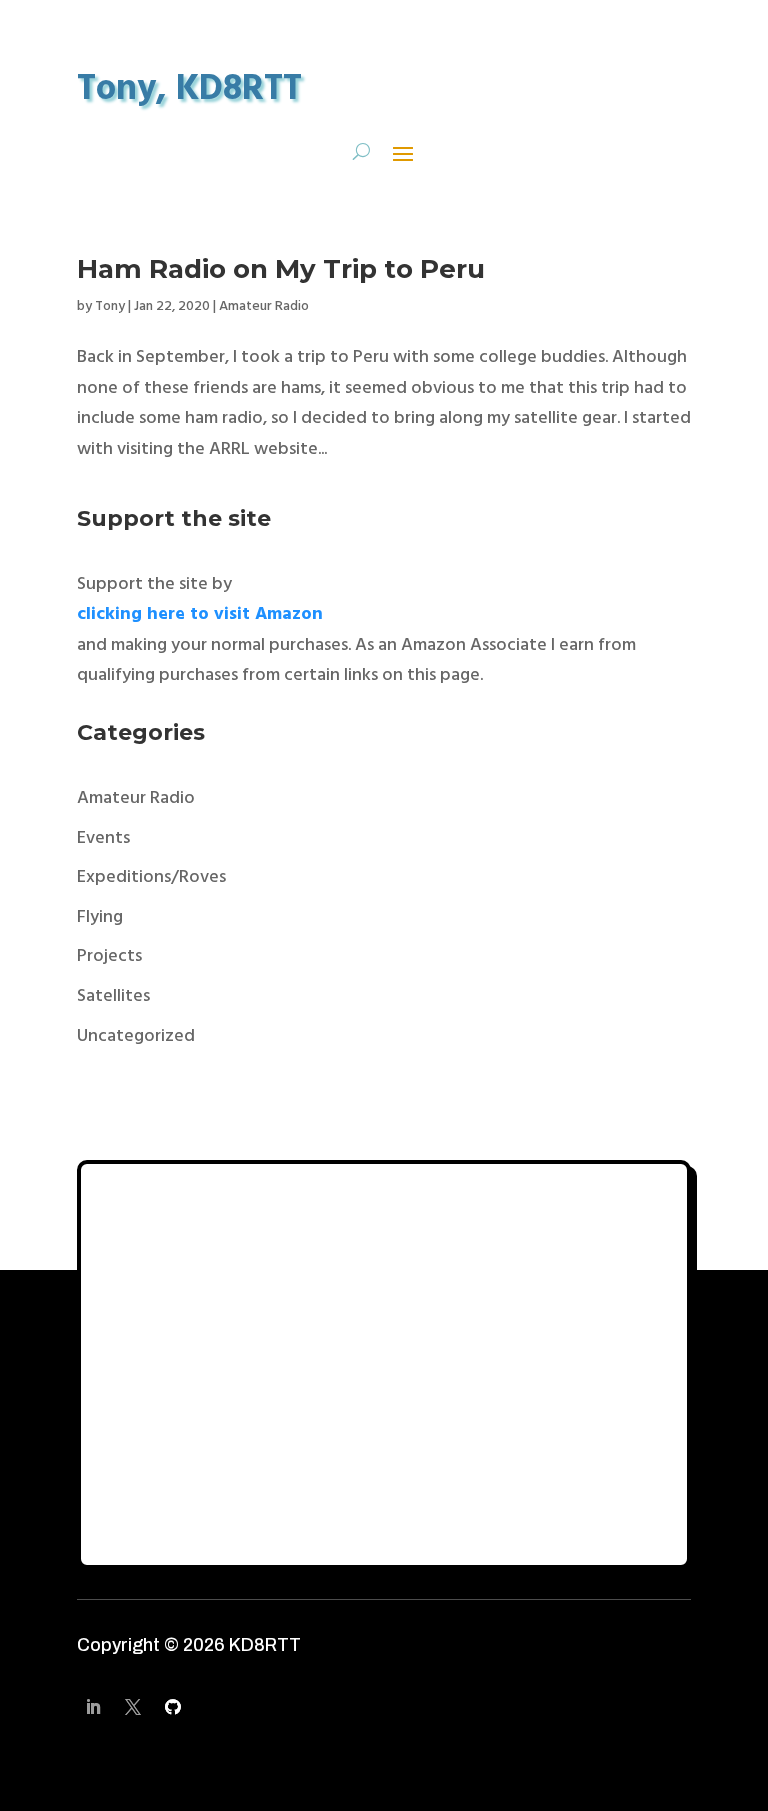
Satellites (113, 996)
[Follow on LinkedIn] (93, 1707)
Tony (110, 306)
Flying (100, 917)
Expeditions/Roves (151, 877)
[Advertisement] (384, 1365)
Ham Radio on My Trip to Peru (281, 269)
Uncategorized (136, 1036)
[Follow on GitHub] (173, 1707)
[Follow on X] (133, 1707)
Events (103, 838)
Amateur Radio (264, 306)
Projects (109, 956)
